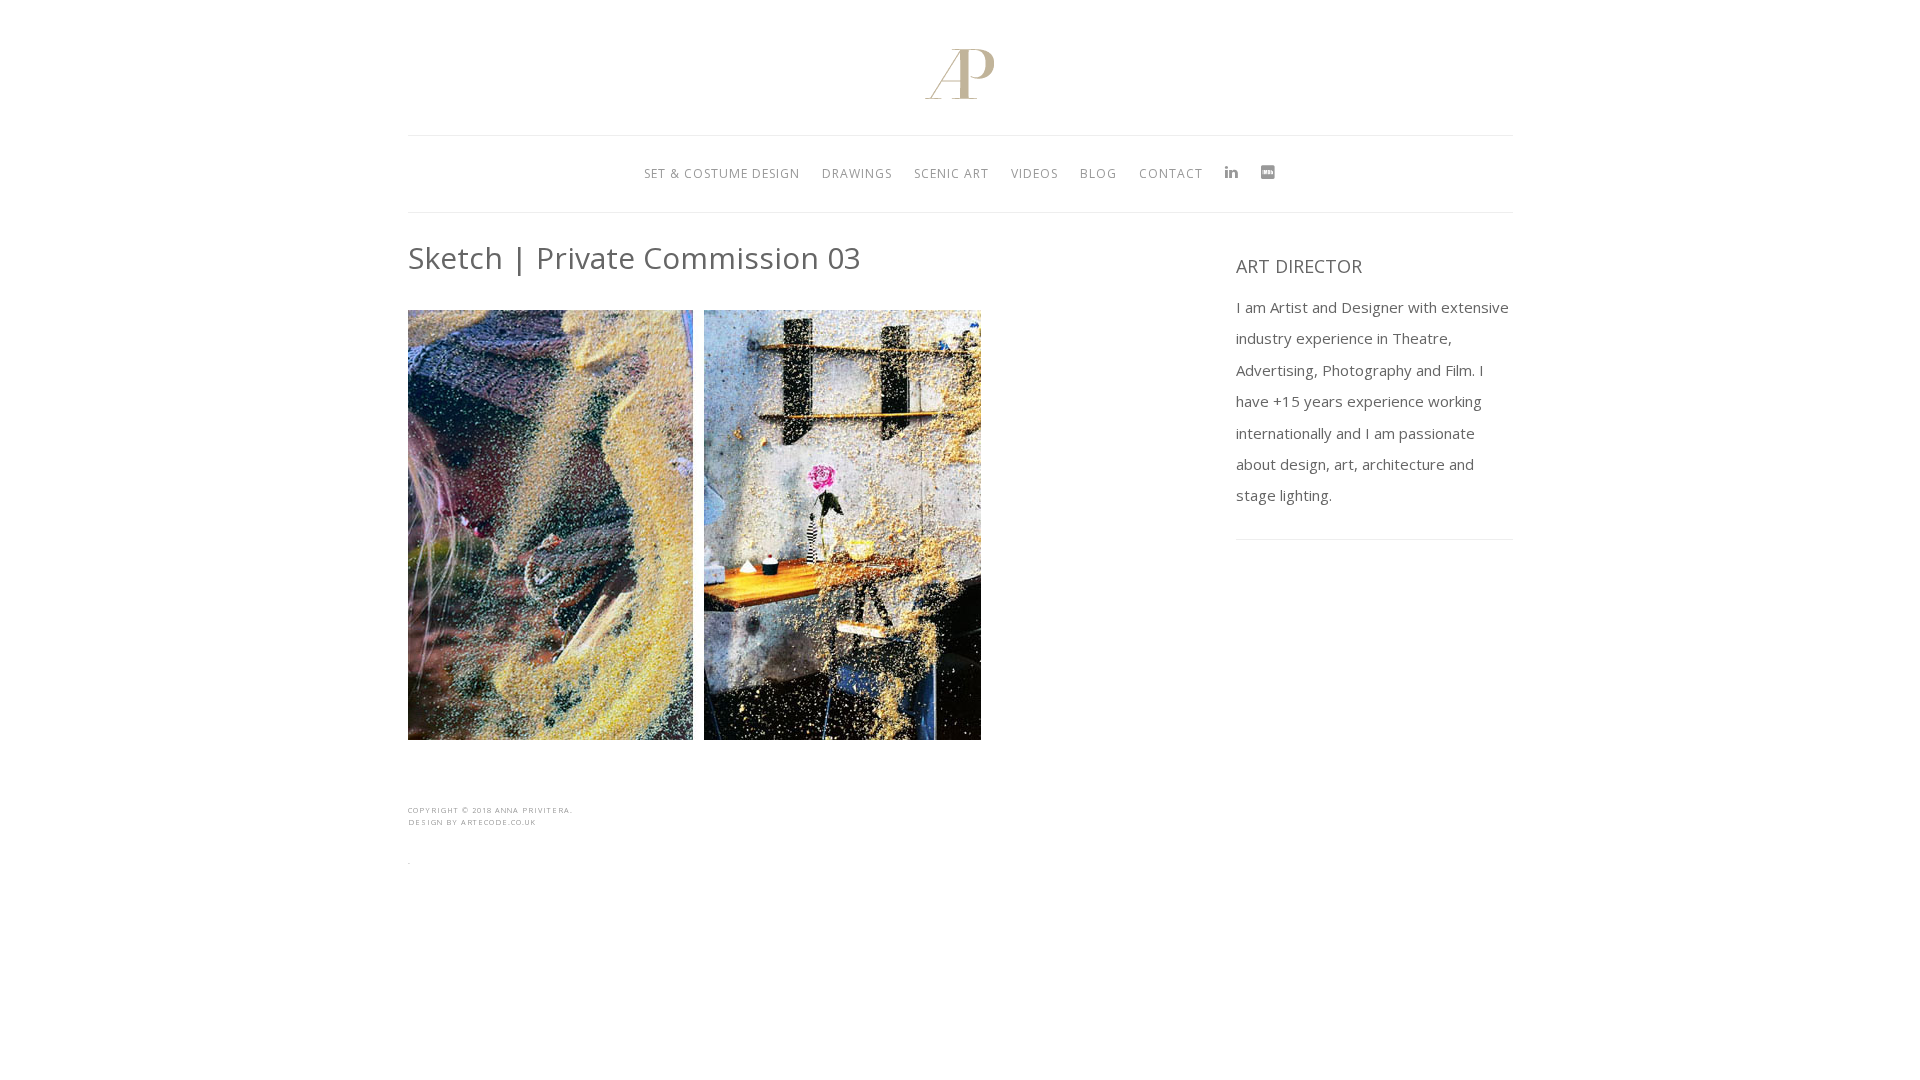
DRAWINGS (857, 173)
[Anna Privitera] (960, 94)
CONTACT (1171, 173)
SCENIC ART (951, 173)
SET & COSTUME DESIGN (722, 173)
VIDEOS (1034, 173)
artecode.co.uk (498, 822)
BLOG (1098, 173)
